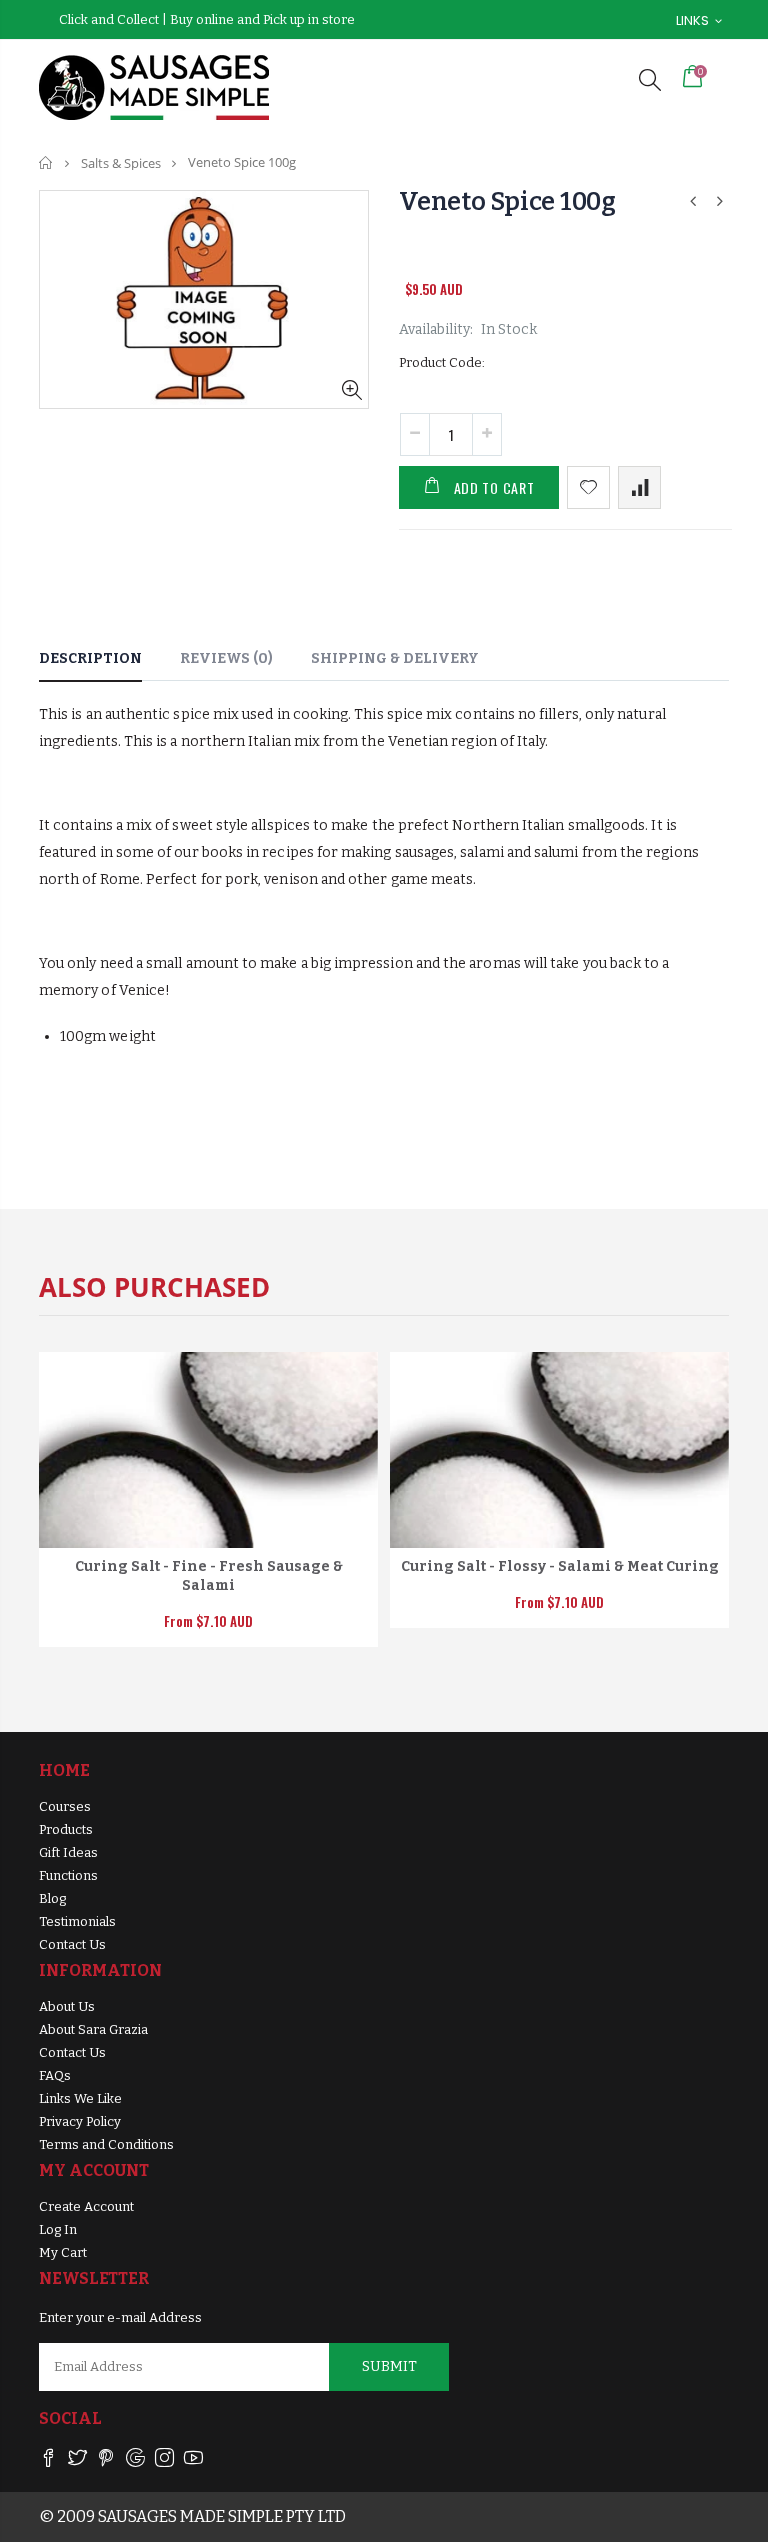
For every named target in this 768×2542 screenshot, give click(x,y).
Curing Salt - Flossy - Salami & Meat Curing (560, 1566)
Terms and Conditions (106, 2144)
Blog (52, 1898)
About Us (67, 2006)
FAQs (55, 2075)
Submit (389, 2366)
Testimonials (77, 1921)
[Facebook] (48, 2461)
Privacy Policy (80, 2121)
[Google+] (135, 2461)
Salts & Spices (121, 163)
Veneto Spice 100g (507, 202)
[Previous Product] (693, 201)
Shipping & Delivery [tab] (395, 658)
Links (692, 20)
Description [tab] (90, 658)
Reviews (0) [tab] (226, 658)
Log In (58, 2229)
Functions (68, 1875)
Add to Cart (494, 487)
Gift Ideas (68, 1852)
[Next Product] (720, 201)
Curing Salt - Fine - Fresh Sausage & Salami (209, 1576)
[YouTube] (193, 2461)
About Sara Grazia (93, 2029)
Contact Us (72, 1944)
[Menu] (606, 80)
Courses (65, 1806)
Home (46, 162)
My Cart (63, 2252)
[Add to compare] (639, 487)
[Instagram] (164, 2461)
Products (66, 1829)
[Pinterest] (106, 2461)
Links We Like (80, 2098)
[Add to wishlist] (588, 487)
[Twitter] (77, 2461)
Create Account (86, 2206)
